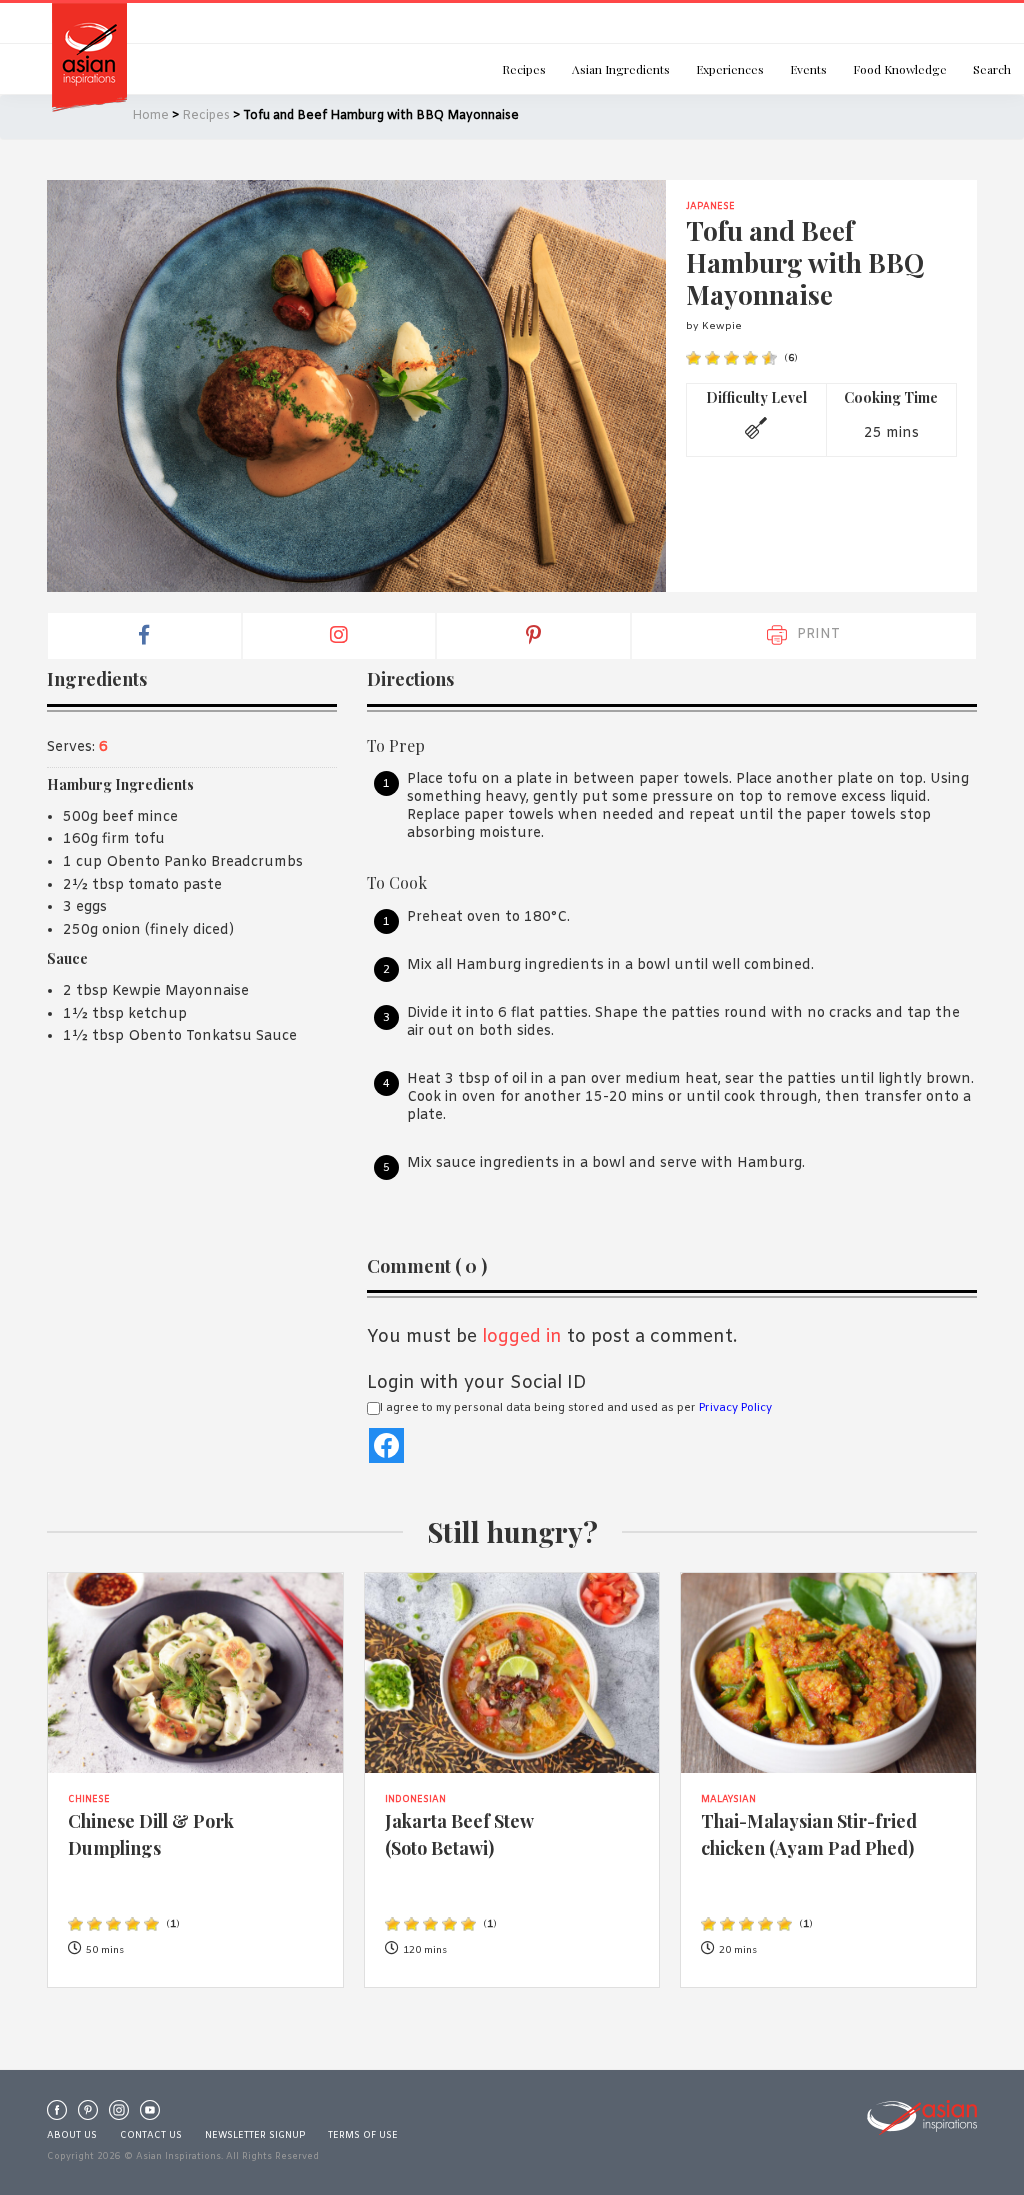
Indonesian (415, 1800)
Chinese (89, 1800)
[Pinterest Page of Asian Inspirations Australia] (88, 2115)
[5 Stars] (769, 358)
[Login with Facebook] (386, 1445)
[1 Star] (693, 358)
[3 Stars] (731, 358)
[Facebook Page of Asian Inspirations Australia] (57, 2115)
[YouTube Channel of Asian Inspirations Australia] (150, 2115)
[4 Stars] (750, 358)
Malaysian (728, 1800)
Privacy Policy (735, 1408)
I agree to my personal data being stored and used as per (576, 1408)
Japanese (710, 207)
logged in (522, 1337)
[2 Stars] (712, 358)
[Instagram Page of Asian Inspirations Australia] (119, 2115)
